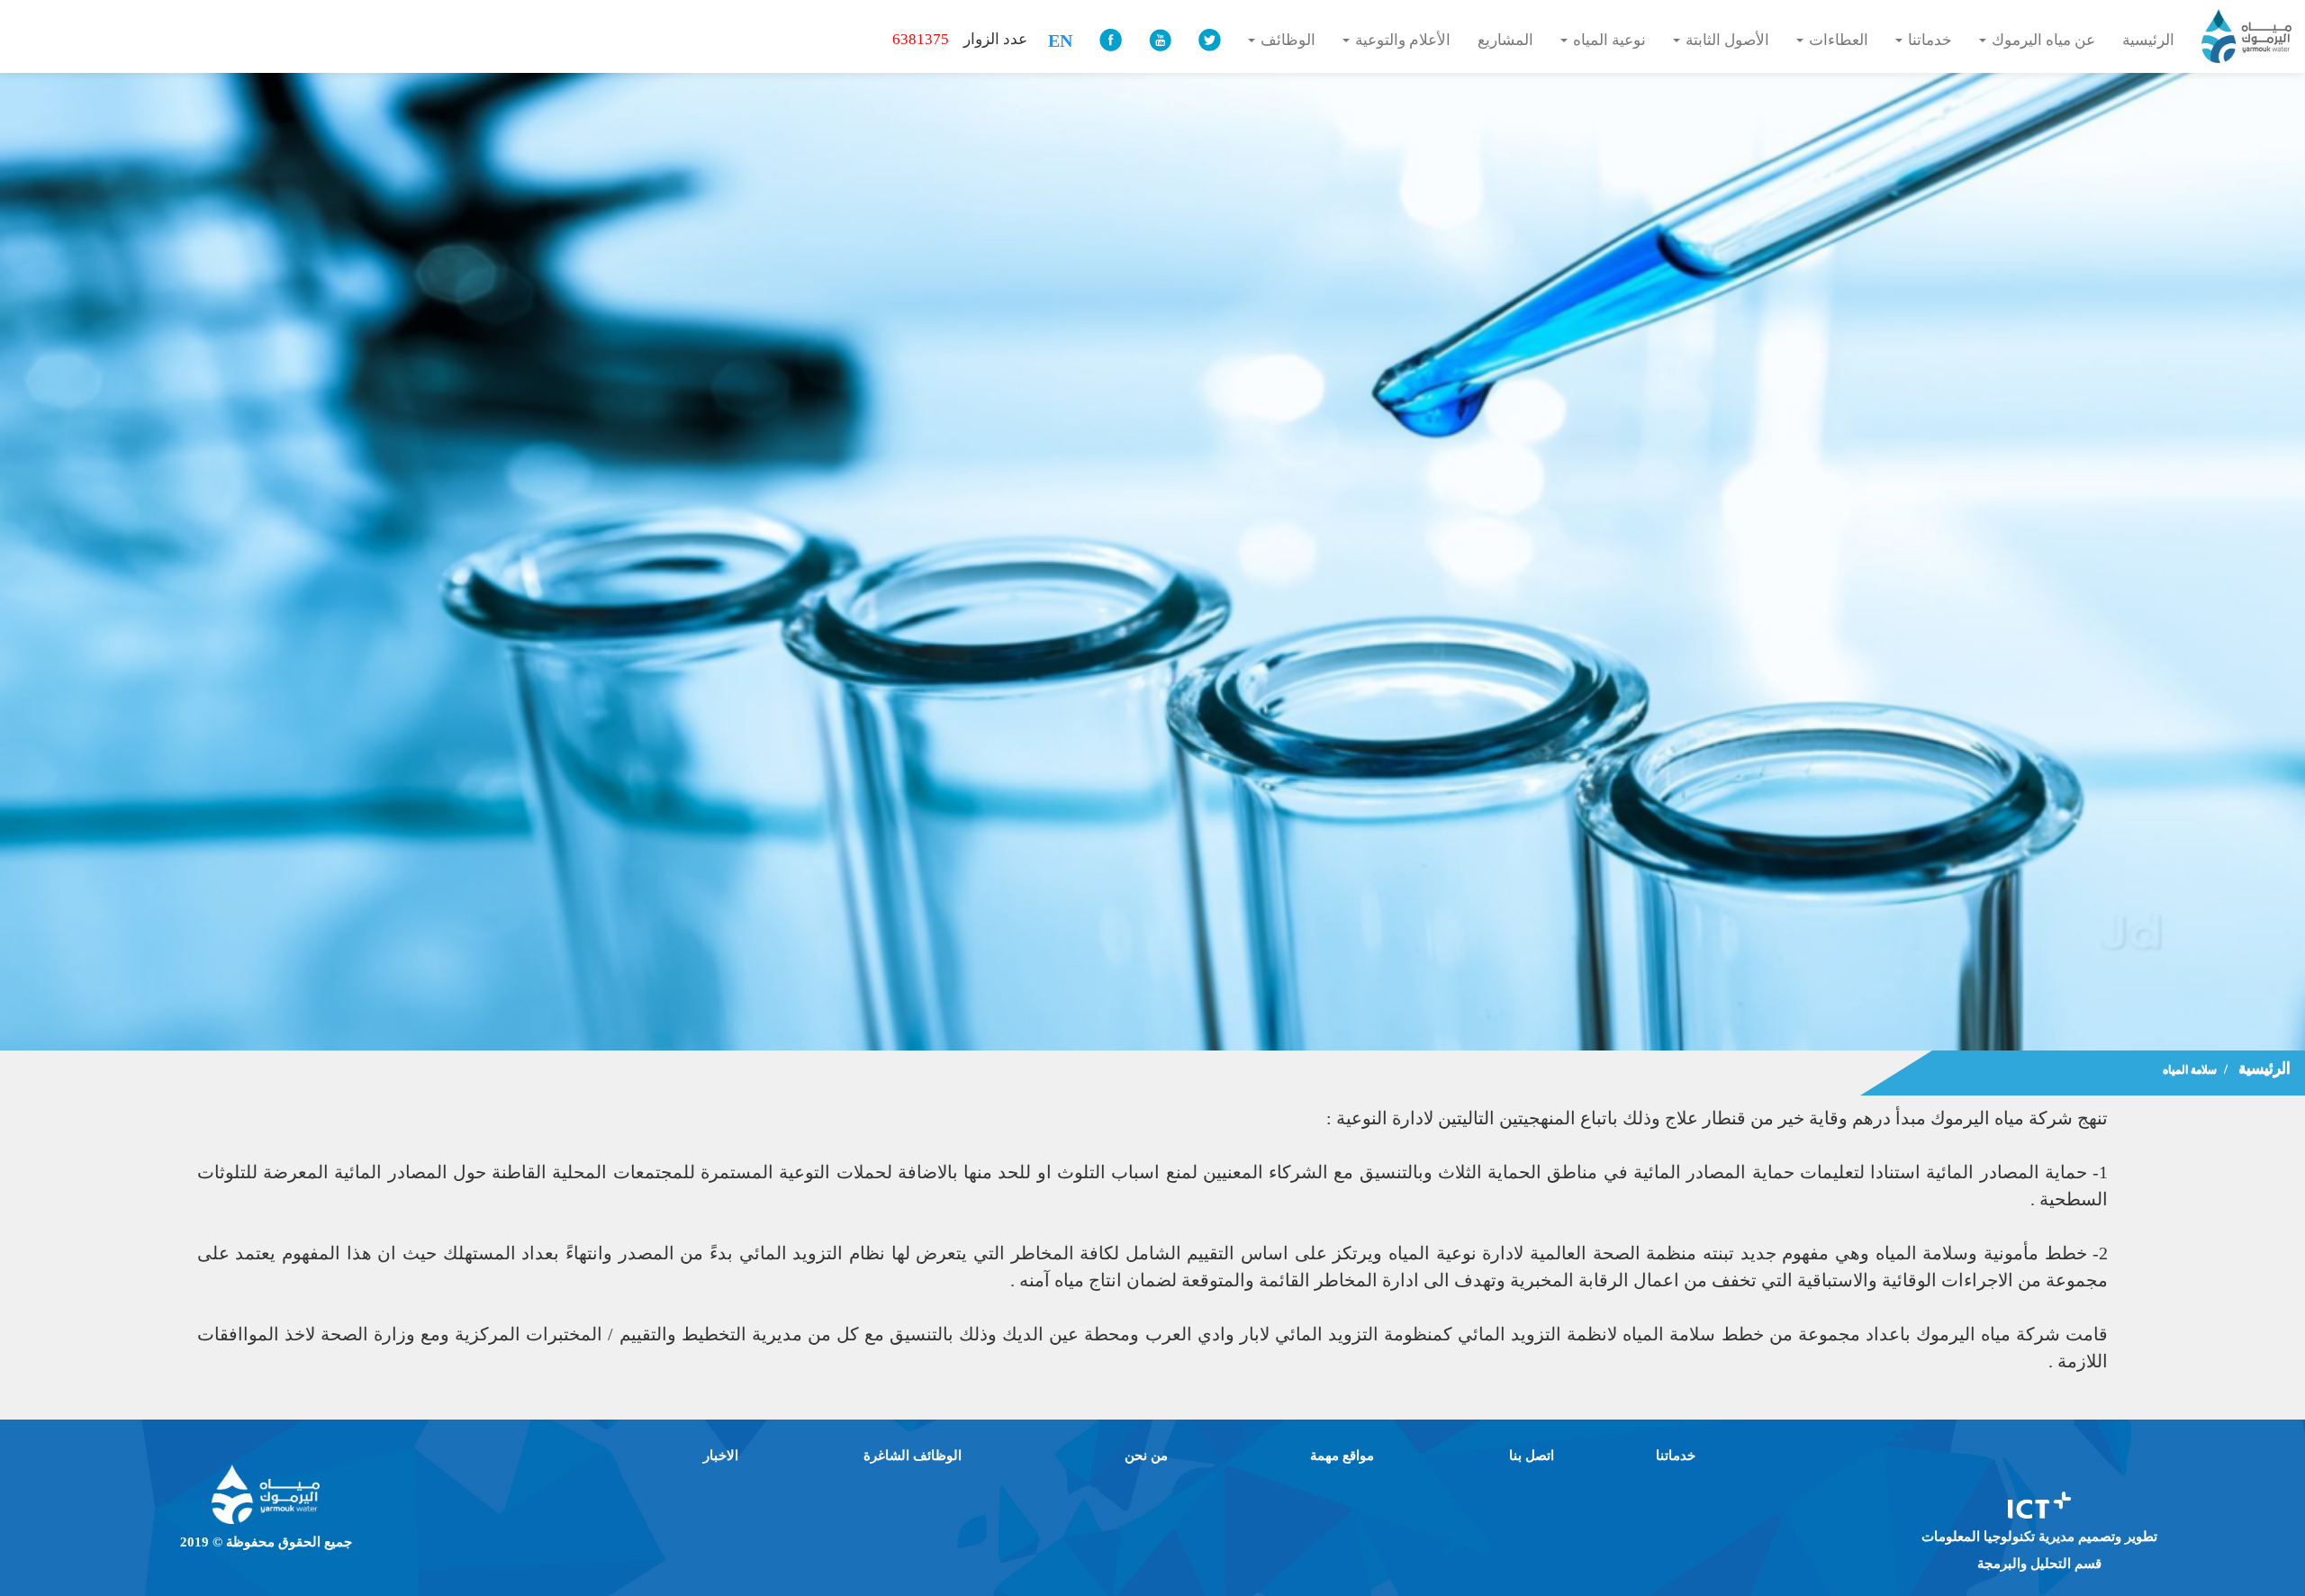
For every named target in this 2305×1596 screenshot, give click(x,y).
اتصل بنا (1532, 1456)
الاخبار (721, 1456)
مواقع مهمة (1342, 1456)
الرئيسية (2264, 1068)
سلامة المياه (2190, 1069)
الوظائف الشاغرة (913, 1456)
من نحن (1146, 1456)
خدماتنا (1676, 1456)
